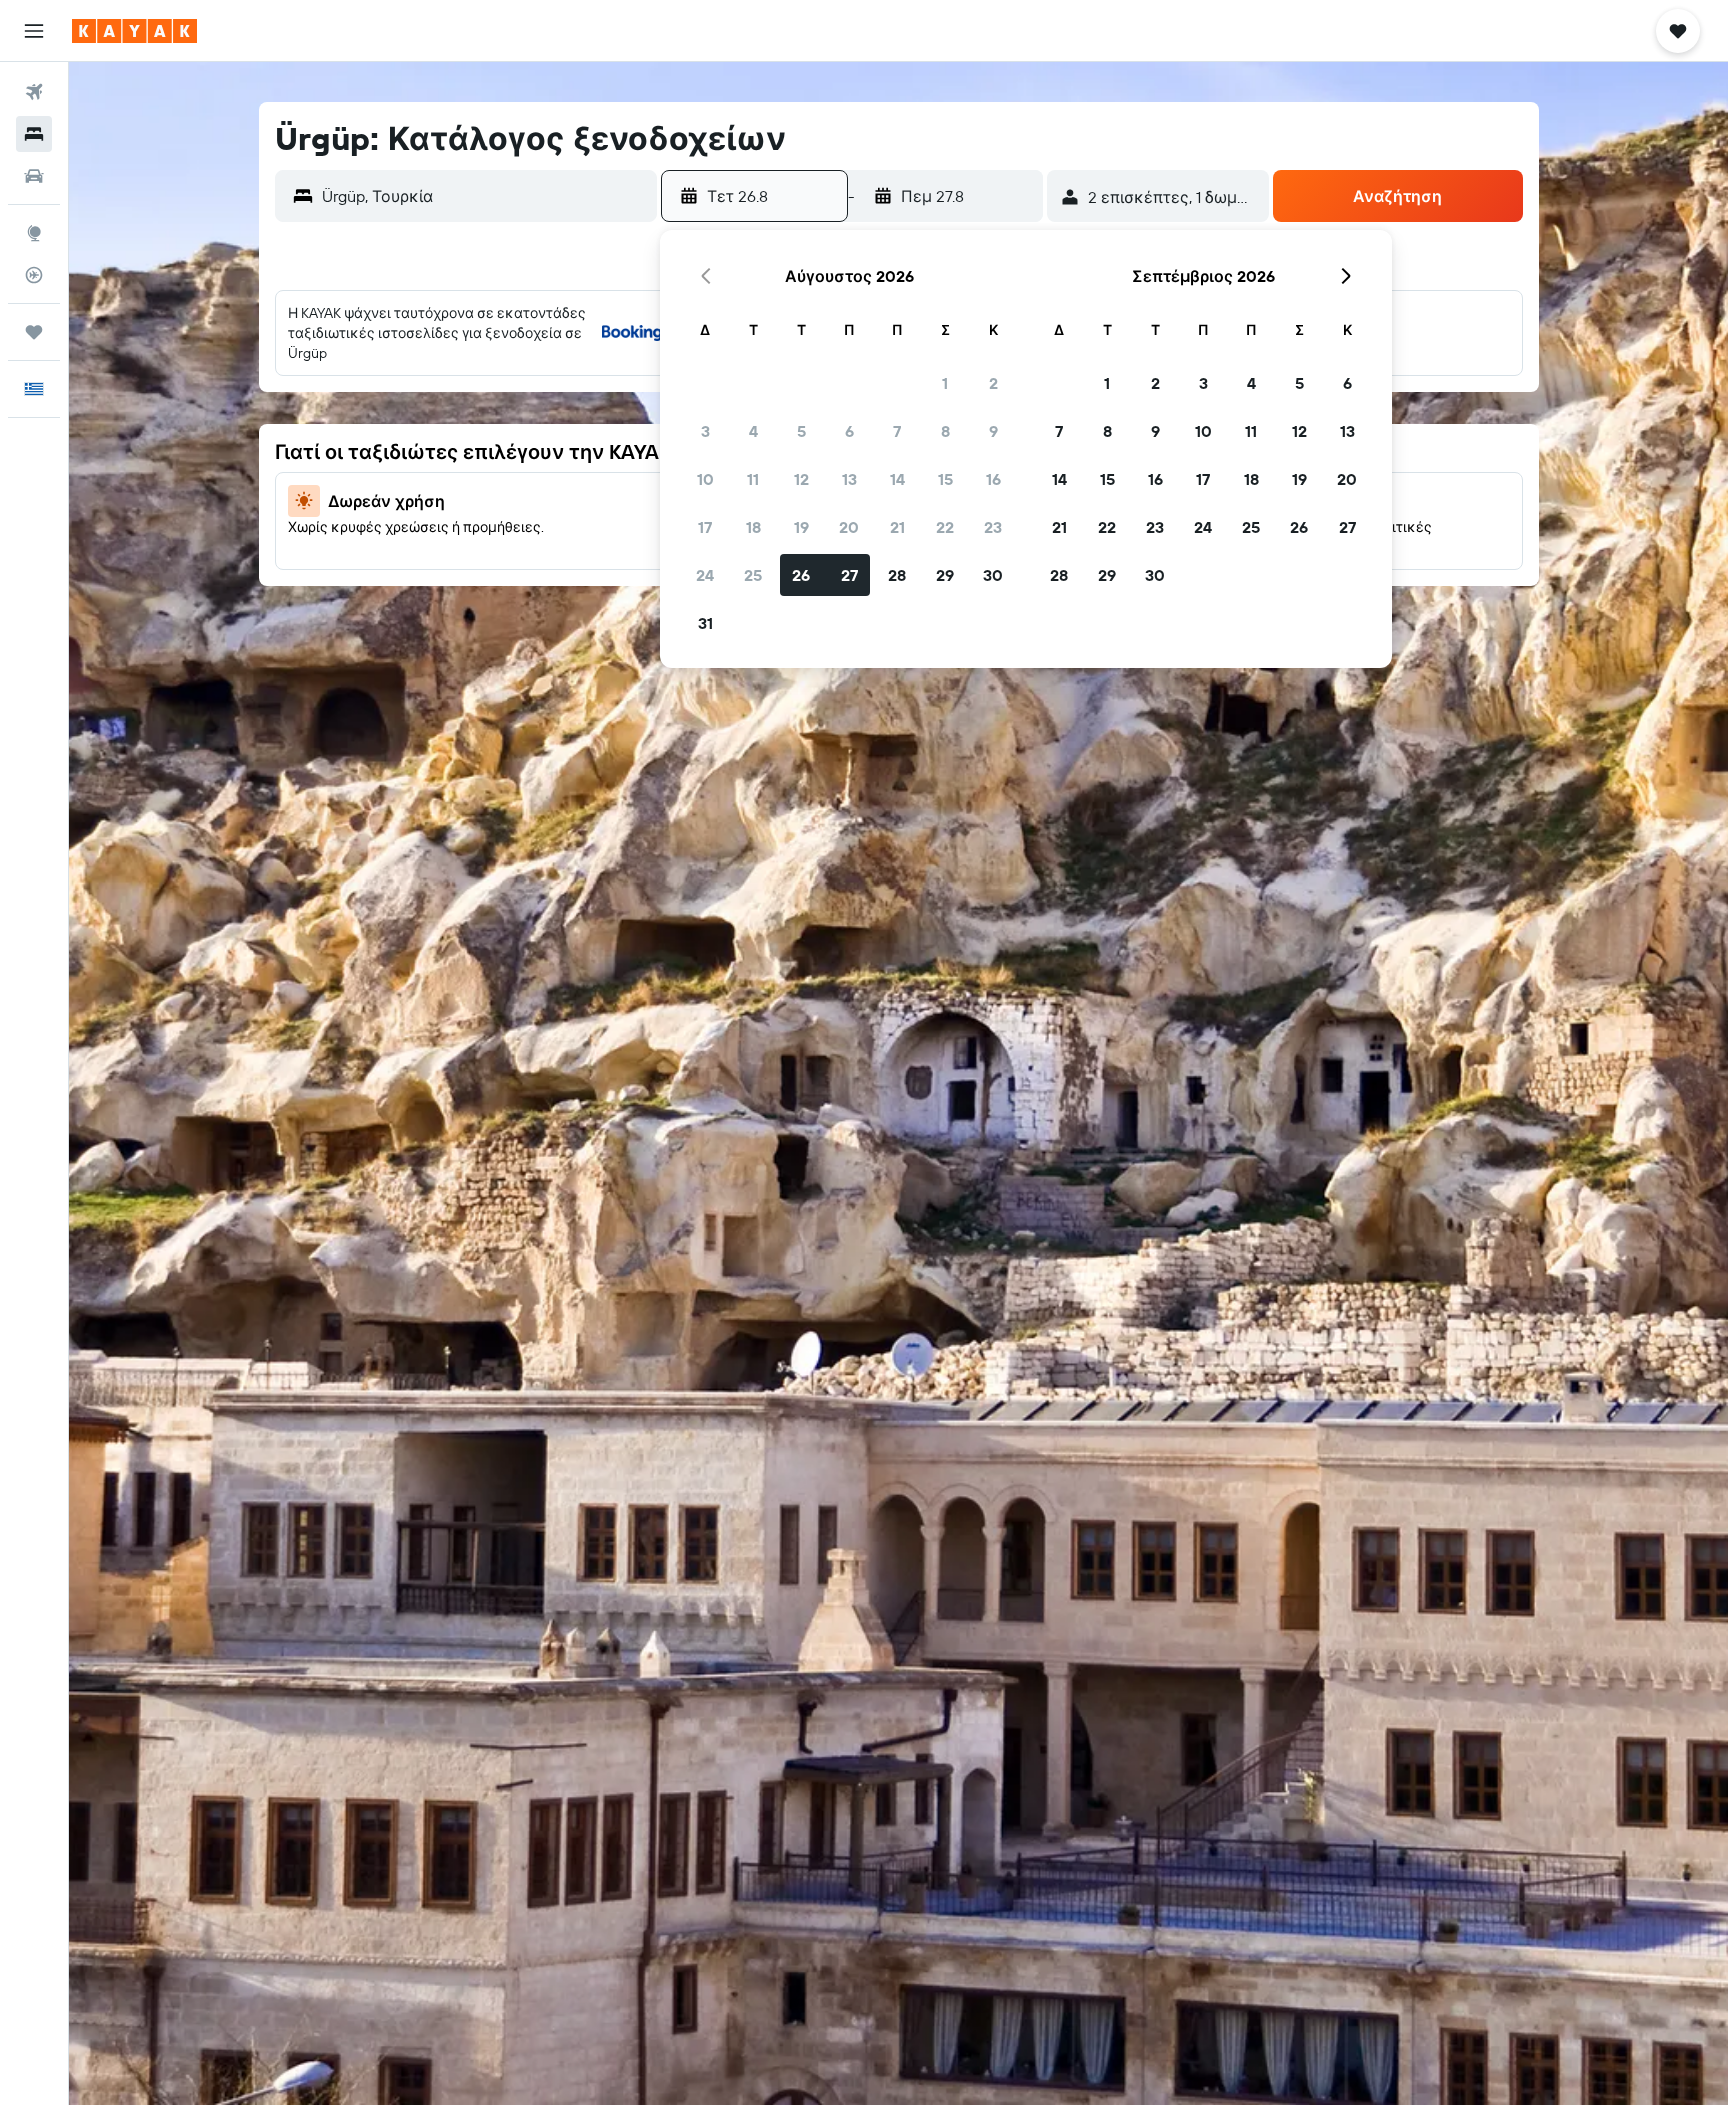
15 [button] (945, 479)
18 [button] (753, 527)
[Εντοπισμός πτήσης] (34, 275)
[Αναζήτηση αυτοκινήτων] (34, 176)
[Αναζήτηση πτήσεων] (34, 92)
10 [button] (705, 479)
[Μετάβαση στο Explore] (34, 233)
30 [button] (993, 575)
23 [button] (993, 527)
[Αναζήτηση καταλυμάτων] (34, 134)
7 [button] (897, 431)
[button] (34, 31)
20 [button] (849, 527)
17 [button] (705, 527)
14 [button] (897, 479)
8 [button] (945, 431)
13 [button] (849, 479)
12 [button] (801, 479)
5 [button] (801, 431)
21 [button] (897, 527)
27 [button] (849, 575)
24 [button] (705, 575)
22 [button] (945, 527)
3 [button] (705, 431)
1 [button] (945, 383)
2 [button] (993, 383)
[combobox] (484, 196)
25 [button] (753, 575)
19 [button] (801, 527)
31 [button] (705, 623)
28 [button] (897, 575)
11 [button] (753, 479)
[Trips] (34, 332)
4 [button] (753, 431)
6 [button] (849, 431)
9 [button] (993, 431)
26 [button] (801, 575)
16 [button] (993, 479)
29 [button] (945, 575)
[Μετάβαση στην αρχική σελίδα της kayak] (134, 31)
